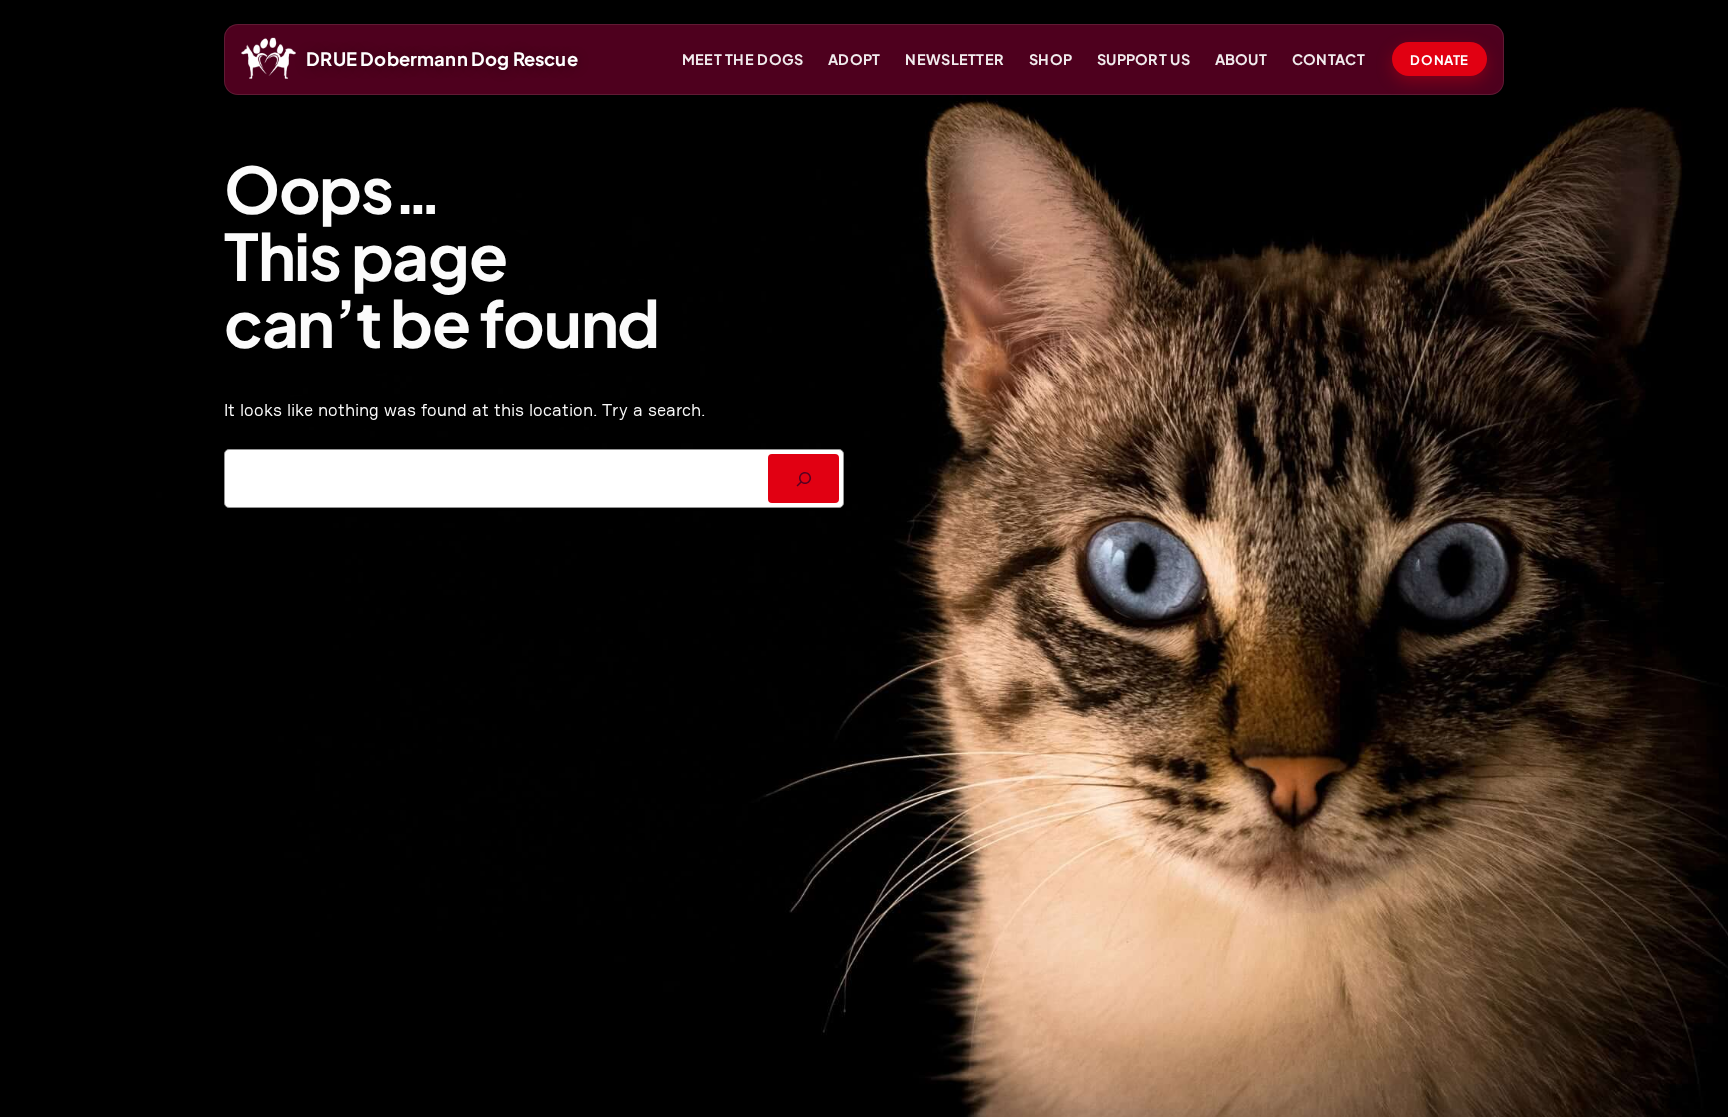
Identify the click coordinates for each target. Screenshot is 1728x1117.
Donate (1439, 59)
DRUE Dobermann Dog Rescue (442, 58)
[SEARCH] (803, 478)
